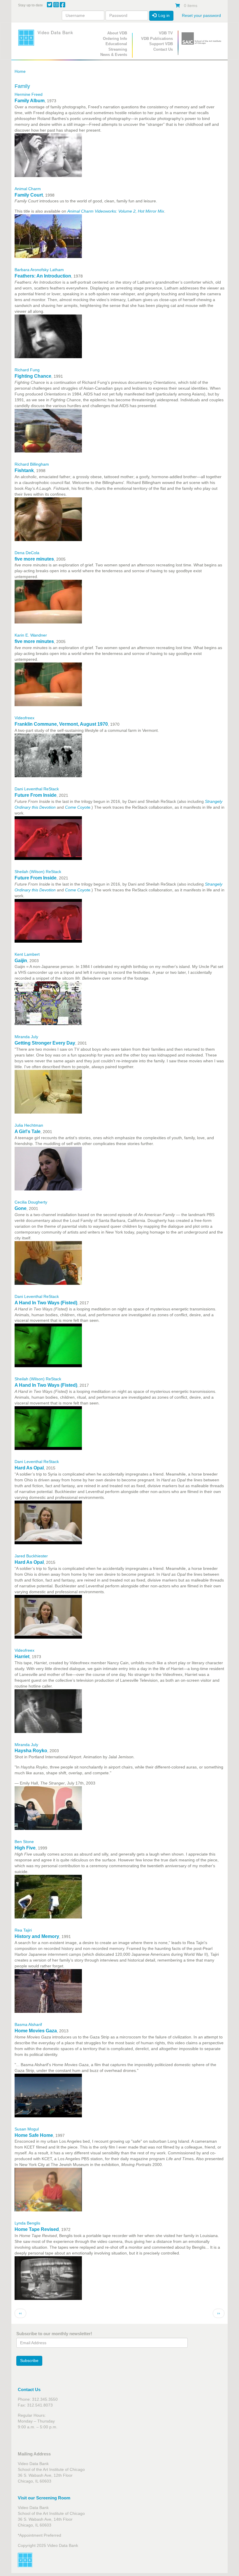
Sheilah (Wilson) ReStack (38, 872)
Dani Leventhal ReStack (37, 789)
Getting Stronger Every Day (45, 1043)
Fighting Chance (33, 376)
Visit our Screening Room (44, 2498)
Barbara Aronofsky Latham (39, 270)
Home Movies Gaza (36, 2031)
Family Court (29, 195)
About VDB (117, 33)
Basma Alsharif (28, 2024)
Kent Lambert (27, 954)
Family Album (30, 101)
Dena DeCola (27, 553)
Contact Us (163, 49)
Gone (21, 1208)
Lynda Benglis (27, 2223)
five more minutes (34, 559)
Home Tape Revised (37, 2229)
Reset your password (201, 15)
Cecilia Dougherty (31, 1202)
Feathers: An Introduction (43, 276)
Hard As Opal (29, 1468)
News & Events (114, 55)
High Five (25, 1848)
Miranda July (26, 1037)
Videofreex (24, 718)
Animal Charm (28, 189)
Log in (163, 15)
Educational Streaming (116, 47)
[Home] (47, 38)
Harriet (22, 1657)
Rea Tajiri (23, 1930)
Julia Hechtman (29, 1125)
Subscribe (29, 2361)
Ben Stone (24, 1842)
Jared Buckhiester (31, 1556)
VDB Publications (157, 39)
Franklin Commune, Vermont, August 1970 (61, 724)
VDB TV (166, 33)
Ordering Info (115, 39)
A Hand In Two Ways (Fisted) (46, 1303)
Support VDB (161, 44)
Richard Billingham (32, 464)
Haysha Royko (31, 1751)
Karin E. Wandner (31, 635)
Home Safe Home (34, 2135)
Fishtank (24, 470)
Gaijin (21, 961)
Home (20, 71)
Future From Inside (36, 795)
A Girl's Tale (28, 1131)
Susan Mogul (27, 2129)
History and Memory (37, 1936)
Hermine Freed (29, 94)
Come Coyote (78, 807)
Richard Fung (27, 370)
